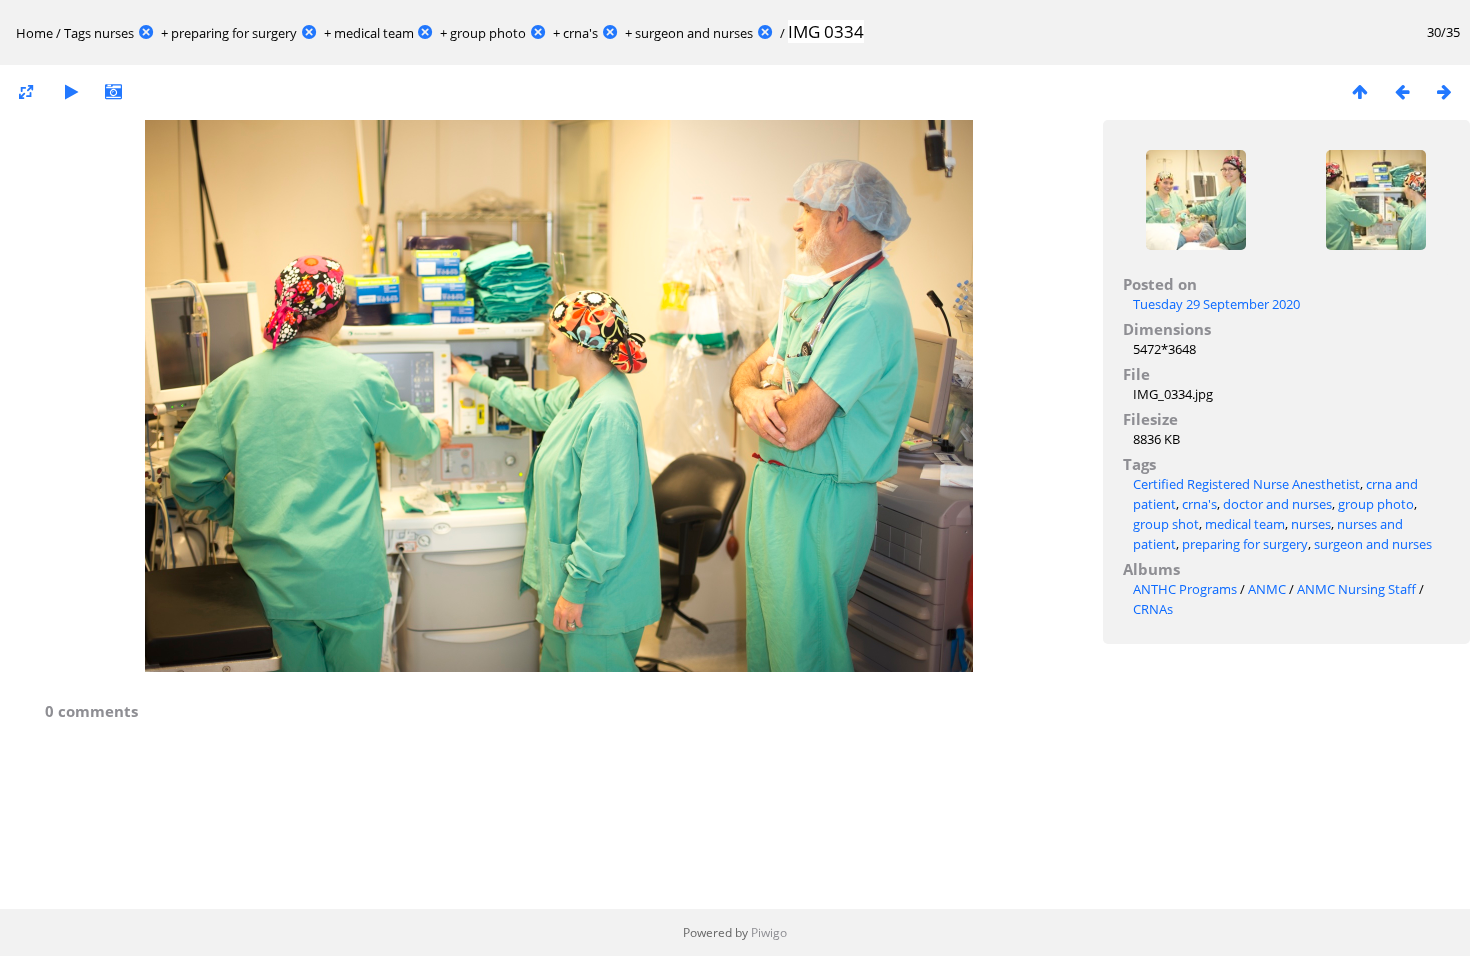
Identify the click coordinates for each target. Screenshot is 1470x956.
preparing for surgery (234, 33)
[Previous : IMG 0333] (1402, 91)
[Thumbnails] (1360, 91)
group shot (1166, 524)
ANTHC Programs (1185, 589)
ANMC (1267, 589)
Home (34, 33)
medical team (374, 33)
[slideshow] (71, 91)
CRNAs (1153, 609)
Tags (77, 33)
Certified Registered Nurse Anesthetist (1246, 484)
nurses (114, 33)
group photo (488, 33)
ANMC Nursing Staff (1356, 589)
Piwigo (769, 932)
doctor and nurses (1277, 504)
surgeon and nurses (694, 33)
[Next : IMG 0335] (1444, 91)
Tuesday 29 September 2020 (1216, 304)
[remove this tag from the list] (146, 33)
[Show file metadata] (113, 91)
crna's (580, 33)
